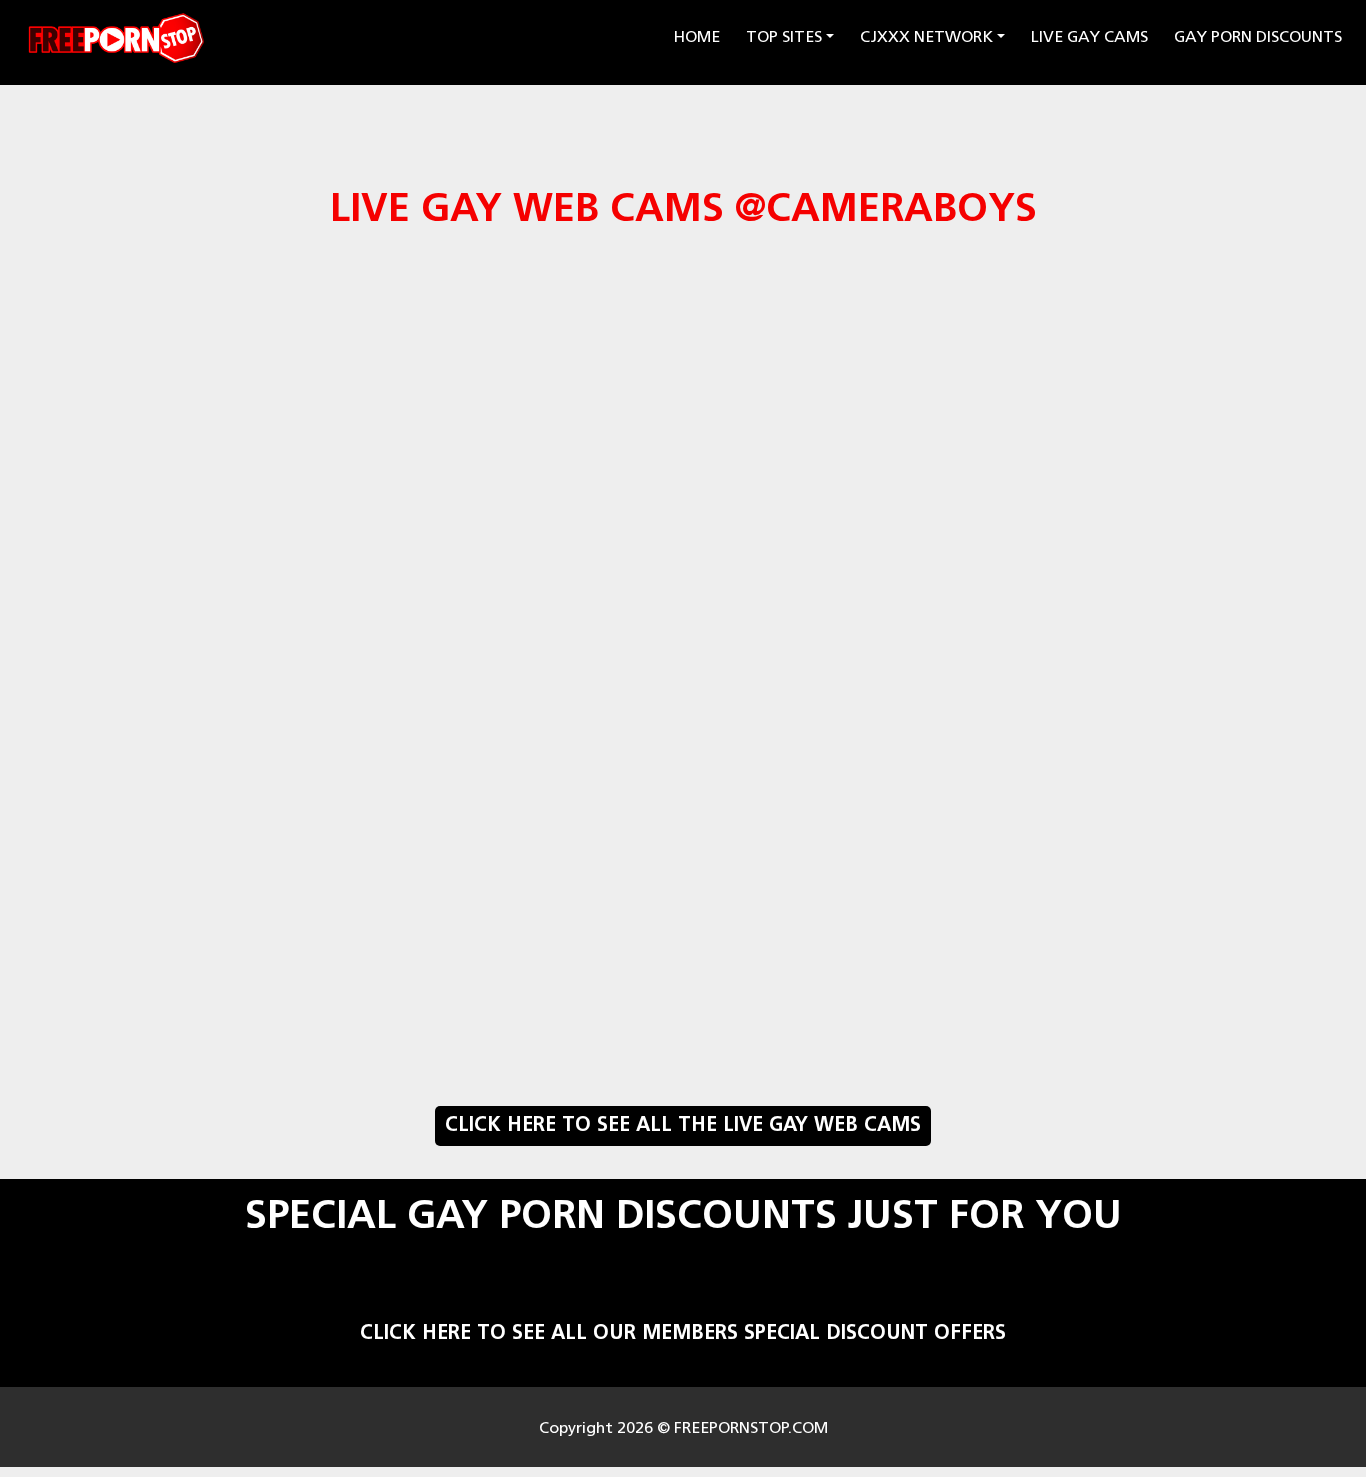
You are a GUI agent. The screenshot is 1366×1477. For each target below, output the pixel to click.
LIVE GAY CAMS (1089, 38)
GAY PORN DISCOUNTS (1258, 38)
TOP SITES (784, 38)
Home (700, 37)
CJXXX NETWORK (926, 38)
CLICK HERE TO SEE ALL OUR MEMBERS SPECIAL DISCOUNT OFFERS (683, 1334)
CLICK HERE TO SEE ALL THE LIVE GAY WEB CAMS (683, 1126)
